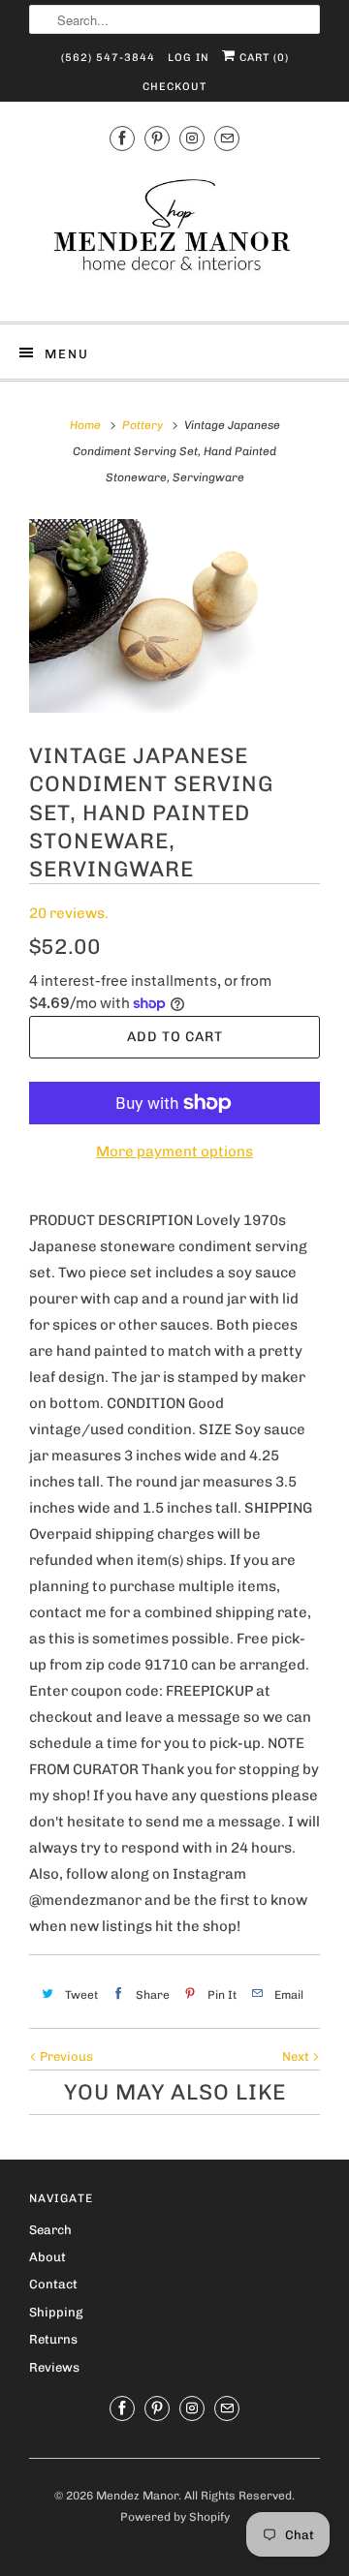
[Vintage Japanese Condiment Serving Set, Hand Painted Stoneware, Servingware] (174, 616)
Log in (189, 58)
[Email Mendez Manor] (227, 138)
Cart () (262, 58)
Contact (53, 2284)
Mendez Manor (137, 2496)
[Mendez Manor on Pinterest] (157, 138)
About (48, 2257)
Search (50, 2230)
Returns (53, 2339)
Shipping (56, 2312)
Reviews (54, 2367)
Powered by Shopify (175, 2517)
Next (297, 2056)
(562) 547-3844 (108, 58)
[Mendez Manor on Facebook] (122, 138)
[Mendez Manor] (174, 234)
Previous (65, 2056)
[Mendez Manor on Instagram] (192, 138)
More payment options (174, 1151)
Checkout (174, 87)
